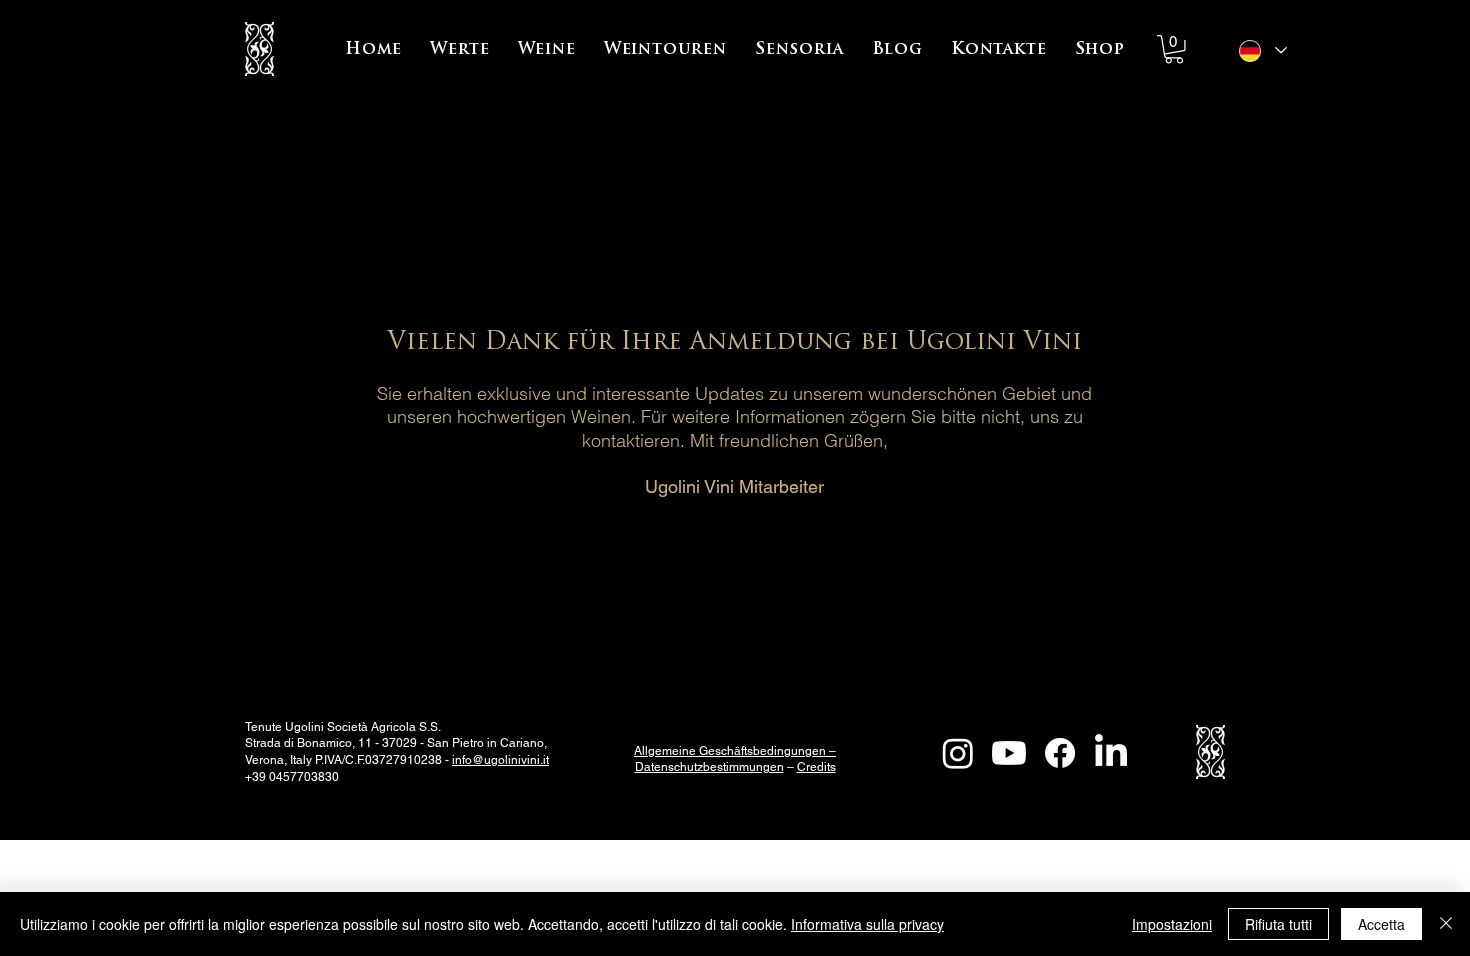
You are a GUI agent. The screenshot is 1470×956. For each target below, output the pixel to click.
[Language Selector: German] (1262, 50)
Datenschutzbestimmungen (709, 767)
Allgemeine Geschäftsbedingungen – (735, 751)
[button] (459, 50)
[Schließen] (1446, 924)
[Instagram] (958, 753)
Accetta (1381, 924)
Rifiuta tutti (1278, 924)
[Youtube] (1009, 753)
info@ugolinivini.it (500, 760)
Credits (816, 767)
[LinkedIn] (1111, 753)
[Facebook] (1060, 753)
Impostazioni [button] (1172, 924)
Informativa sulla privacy (867, 924)
